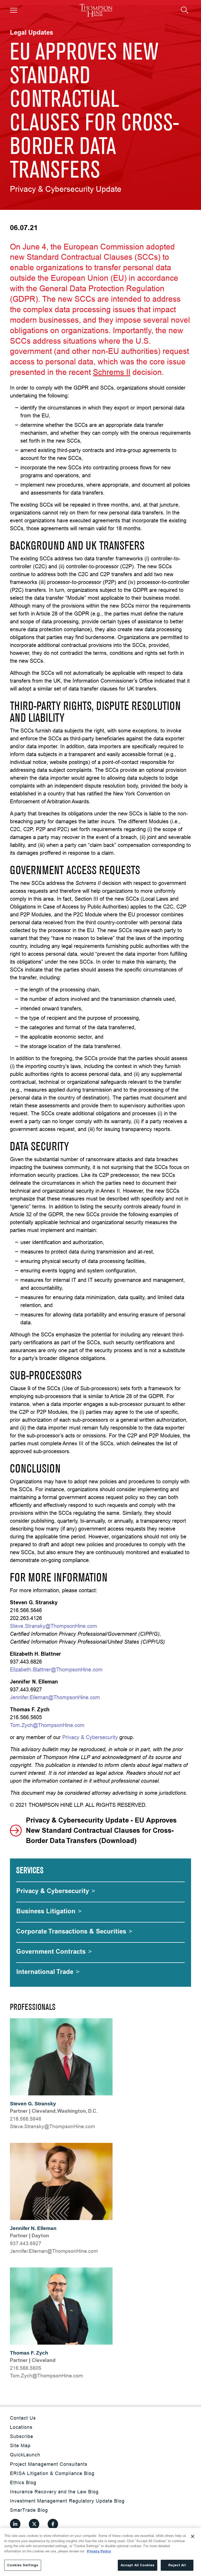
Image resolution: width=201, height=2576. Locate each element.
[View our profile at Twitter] (34, 2524)
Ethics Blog (23, 2482)
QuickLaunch (25, 2455)
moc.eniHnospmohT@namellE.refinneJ (54, 2251)
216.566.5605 (26, 2368)
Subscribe (22, 2436)
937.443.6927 (26, 2243)
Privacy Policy (99, 2551)
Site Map (20, 2445)
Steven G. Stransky (33, 2104)
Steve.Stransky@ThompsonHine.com (54, 1626)
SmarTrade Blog (29, 2510)
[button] (14, 10)
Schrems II (112, 372)
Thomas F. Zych (29, 2353)
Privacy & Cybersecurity (90, 1737)
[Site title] (96, 10)
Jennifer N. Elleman (33, 2228)
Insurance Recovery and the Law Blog (54, 2492)
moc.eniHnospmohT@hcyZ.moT (46, 2376)
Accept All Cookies (138, 2565)
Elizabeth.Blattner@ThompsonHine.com (56, 1669)
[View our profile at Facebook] (53, 2524)
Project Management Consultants (49, 2464)
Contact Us (23, 2418)
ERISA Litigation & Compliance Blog (52, 2473)
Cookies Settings (23, 2565)
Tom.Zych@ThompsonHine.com (47, 1725)
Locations (21, 2427)
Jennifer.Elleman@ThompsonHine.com (55, 1697)
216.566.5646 (26, 2119)
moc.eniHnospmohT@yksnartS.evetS (52, 2126)
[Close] (193, 2536)
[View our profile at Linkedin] (15, 2524)
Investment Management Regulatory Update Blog (67, 2501)
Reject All (177, 2565)
